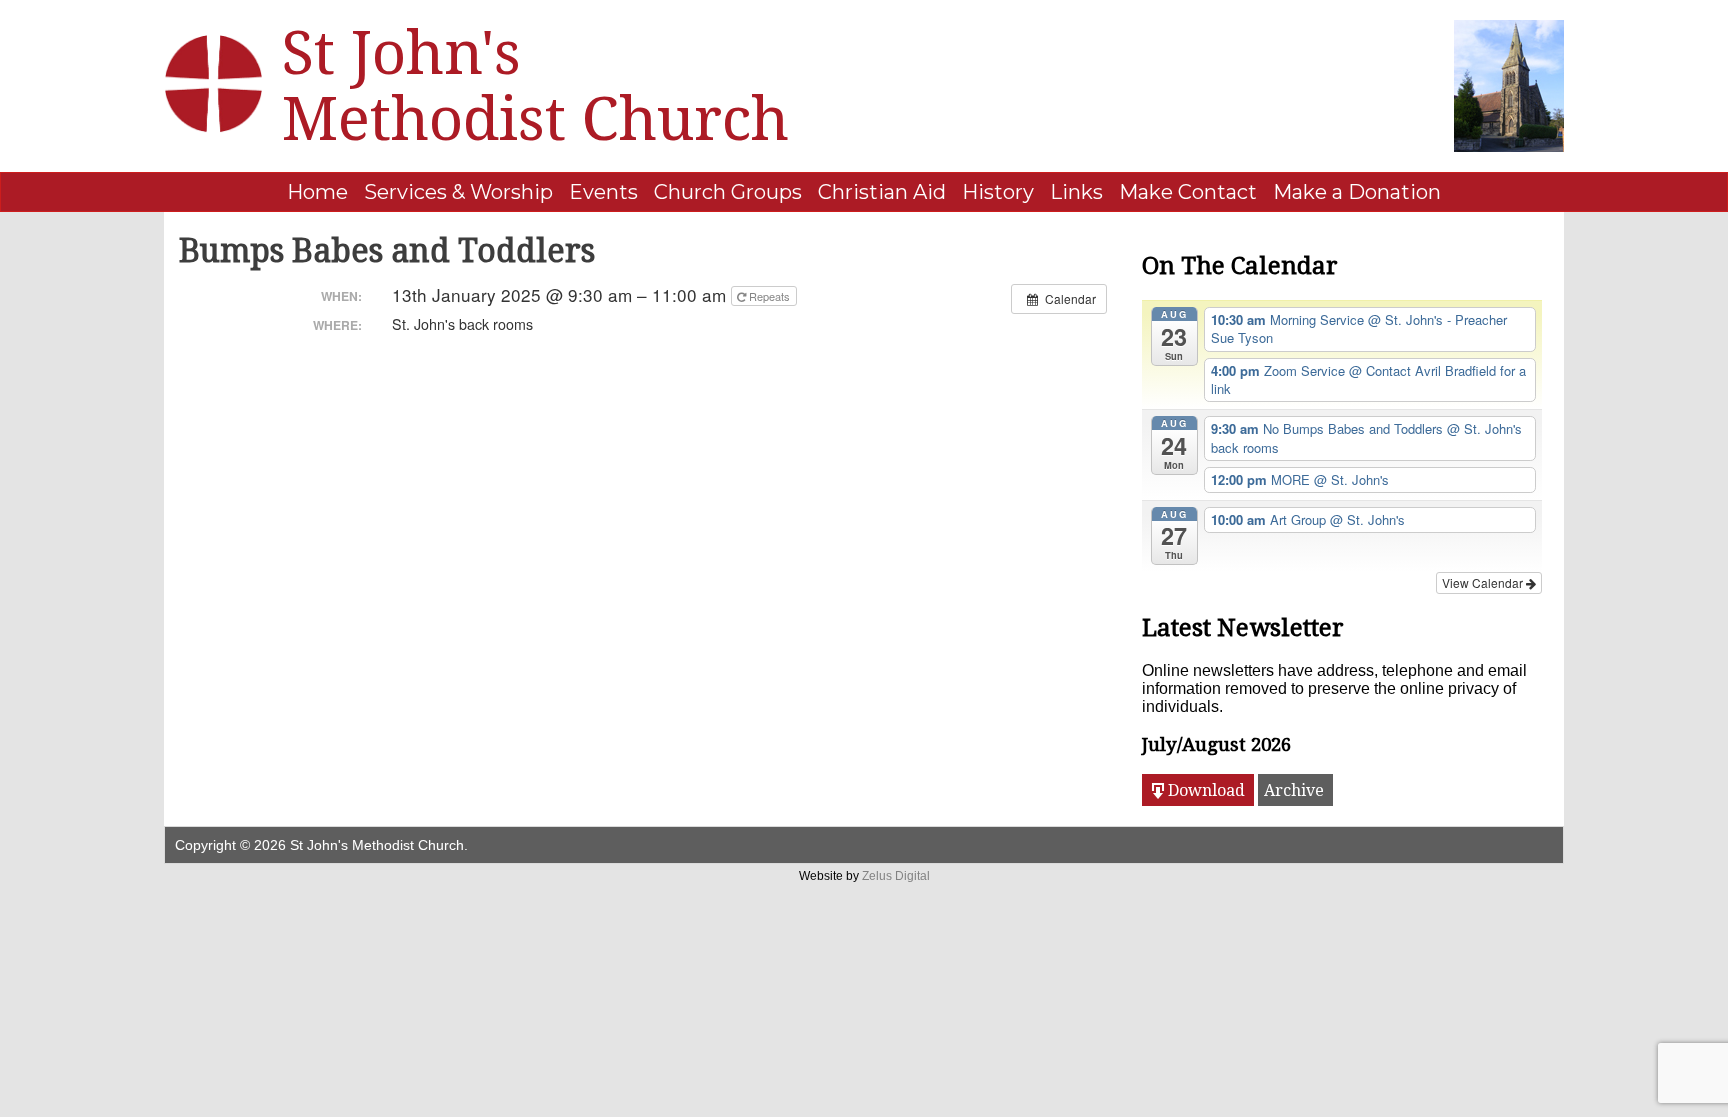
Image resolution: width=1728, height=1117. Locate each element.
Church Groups (728, 192)
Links (1076, 192)
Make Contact (1188, 192)
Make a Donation (1357, 192)
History (998, 192)
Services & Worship (458, 192)
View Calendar (1484, 582)
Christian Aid (882, 192)
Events (603, 192)
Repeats (769, 296)
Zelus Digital (896, 876)
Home (317, 192)
